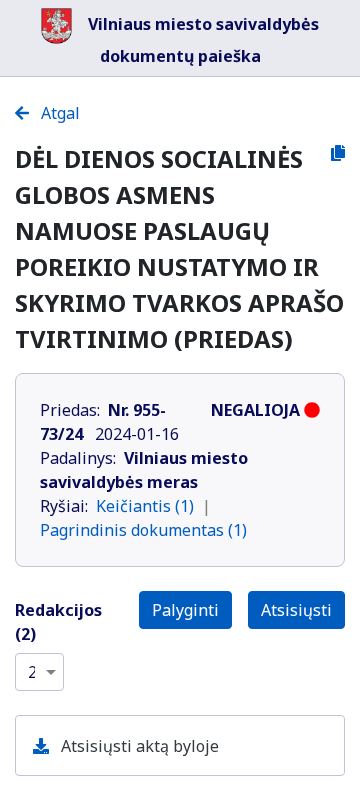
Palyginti (185, 610)
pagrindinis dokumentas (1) (143, 530)
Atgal (58, 113)
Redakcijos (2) (58, 622)
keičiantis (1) (145, 506)
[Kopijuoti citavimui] (338, 153)
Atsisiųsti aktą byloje (138, 746)
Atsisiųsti (296, 610)
